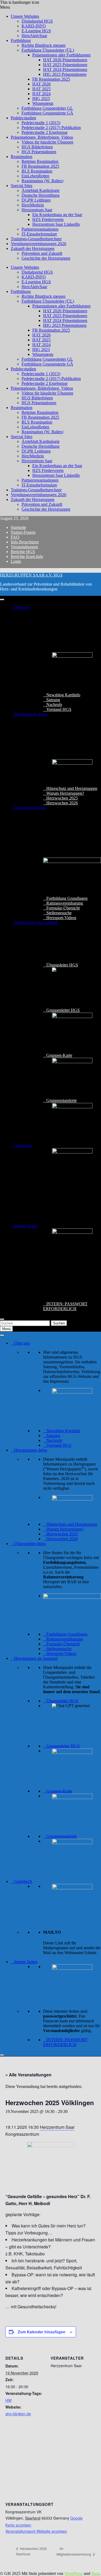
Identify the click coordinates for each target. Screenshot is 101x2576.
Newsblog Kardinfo (63, 695)
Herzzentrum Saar (57, 2127)
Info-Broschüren (25, 542)
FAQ (15, 537)
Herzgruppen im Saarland (36, 922)
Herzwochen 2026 (62, 803)
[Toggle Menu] (2, 600)
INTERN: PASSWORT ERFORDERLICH (65, 1306)
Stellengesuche (59, 913)
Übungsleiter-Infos (30, 808)
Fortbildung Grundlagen (67, 898)
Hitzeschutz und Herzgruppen (72, 788)
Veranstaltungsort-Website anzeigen (36, 2531)
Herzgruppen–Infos (31, 714)
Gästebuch (23, 1146)
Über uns (22, 607)
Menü (6, 1329)
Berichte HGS (23, 552)
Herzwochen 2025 (62, 798)
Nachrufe (54, 705)
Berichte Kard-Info (27, 556)
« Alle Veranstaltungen (28, 2075)
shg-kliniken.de (18, 2414)
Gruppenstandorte (62, 1100)
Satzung (53, 700)
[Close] (2, 1319)
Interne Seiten (26, 1226)
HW (8, 2400)
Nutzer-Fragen (23, 532)
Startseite (18, 527)
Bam (95, 2573)
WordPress (74, 2573)
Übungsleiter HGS (62, 965)
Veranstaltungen (24, 547)
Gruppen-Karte (59, 1055)
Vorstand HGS (59, 709)
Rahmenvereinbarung (65, 903)
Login (16, 561)
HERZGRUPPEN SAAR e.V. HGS (31, 575)
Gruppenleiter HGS (63, 1010)
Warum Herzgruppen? (65, 793)
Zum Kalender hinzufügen (42, 2332)
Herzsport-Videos (61, 918)
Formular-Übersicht (63, 908)
